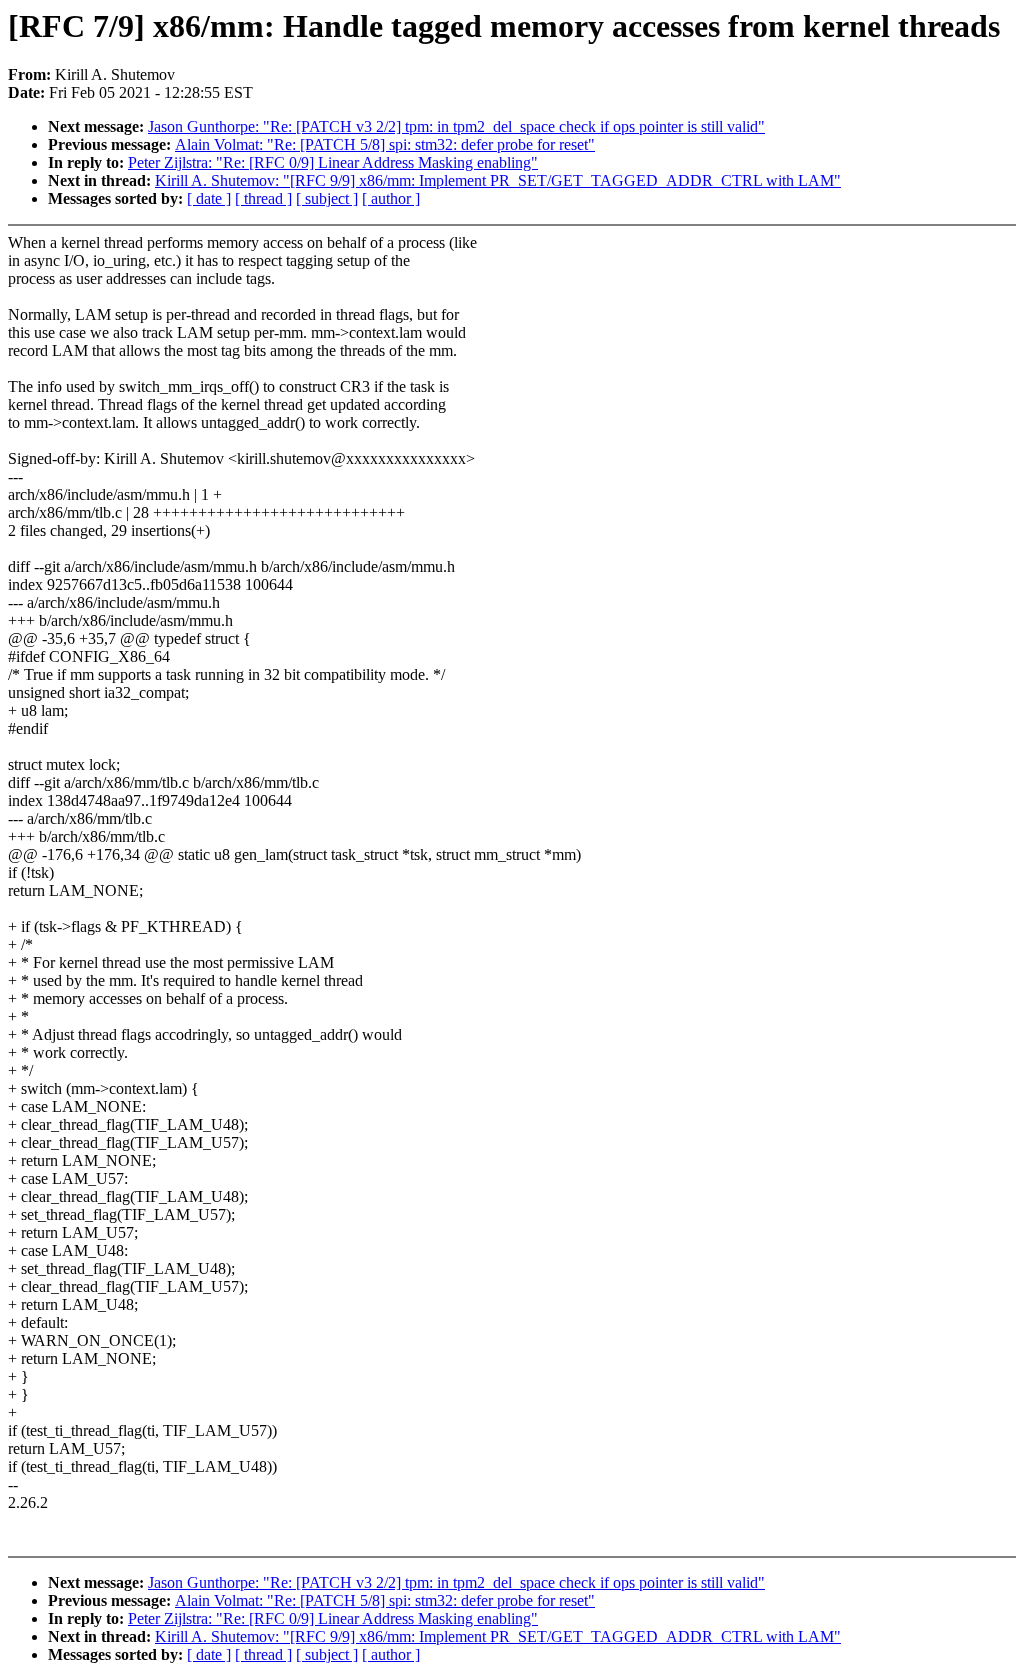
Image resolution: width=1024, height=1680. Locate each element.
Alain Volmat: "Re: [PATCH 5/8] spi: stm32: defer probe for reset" (385, 144)
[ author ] (391, 198)
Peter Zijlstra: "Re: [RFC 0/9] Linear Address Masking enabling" (333, 162)
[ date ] (209, 198)
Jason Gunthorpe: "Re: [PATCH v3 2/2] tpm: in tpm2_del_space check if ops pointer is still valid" (456, 126)
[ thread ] (263, 198)
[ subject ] (327, 198)
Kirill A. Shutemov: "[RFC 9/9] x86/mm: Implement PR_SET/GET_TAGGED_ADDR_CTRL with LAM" (498, 180)
